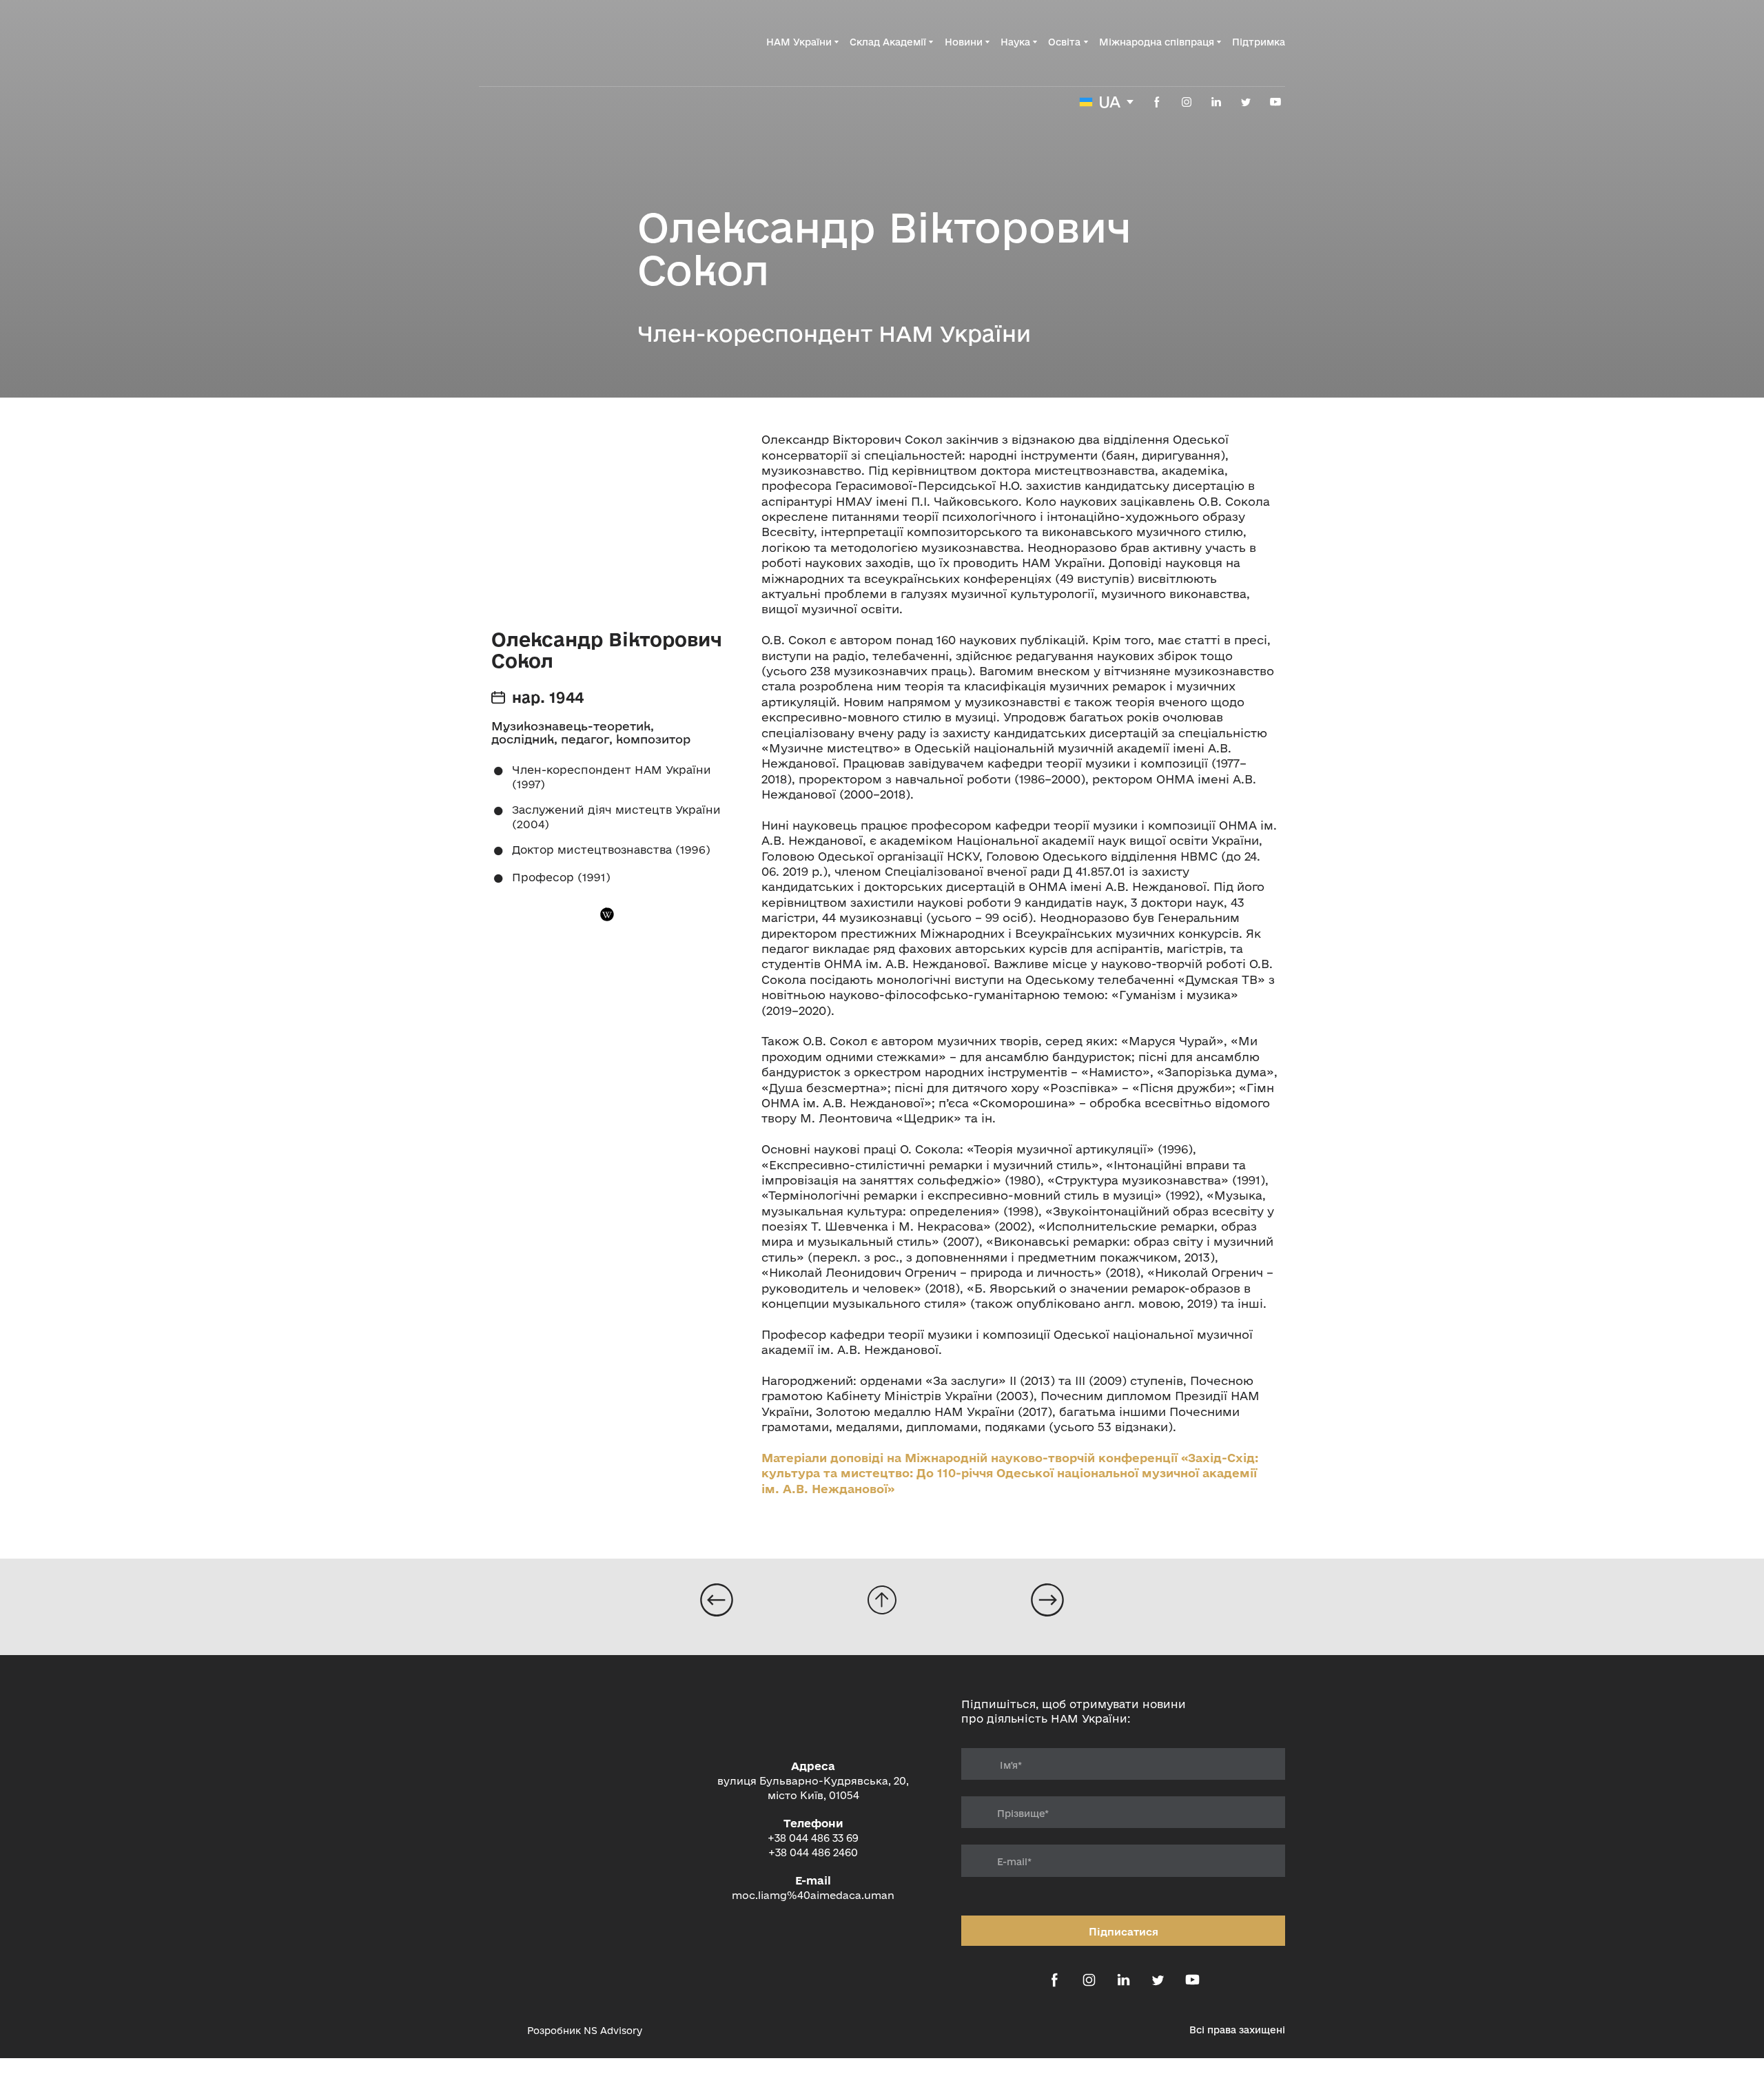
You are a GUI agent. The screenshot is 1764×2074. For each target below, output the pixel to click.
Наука (1015, 42)
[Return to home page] (548, 42)
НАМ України (799, 42)
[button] (1157, 102)
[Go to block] (882, 1600)
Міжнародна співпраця (1157, 42)
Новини (964, 42)
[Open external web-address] (496, 2030)
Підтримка (1259, 42)
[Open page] (717, 1600)
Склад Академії (888, 42)
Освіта (1064, 42)
